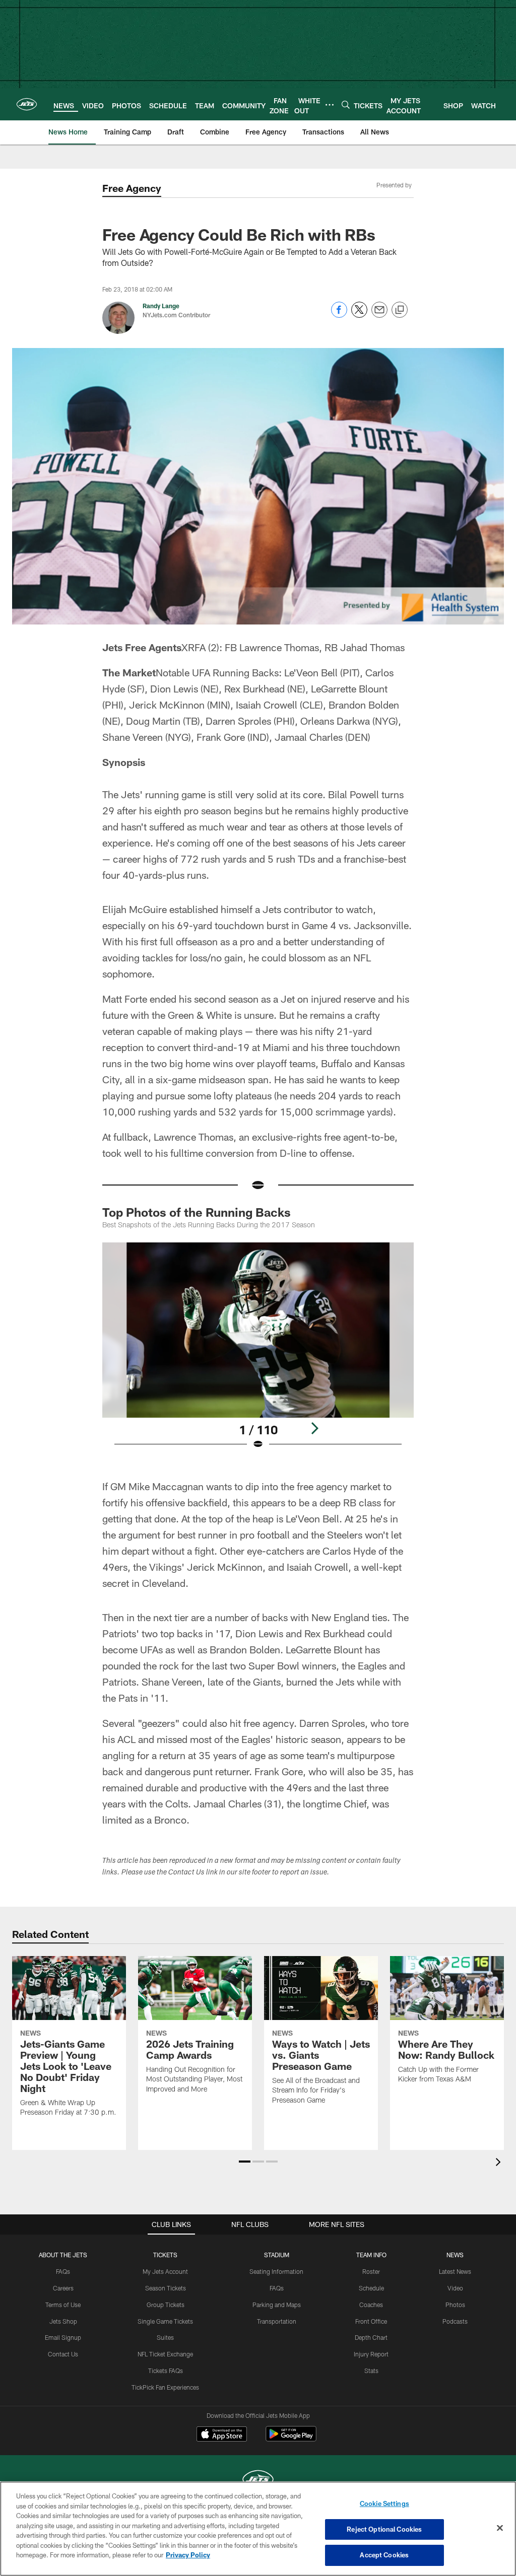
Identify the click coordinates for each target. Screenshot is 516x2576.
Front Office (371, 2321)
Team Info (371, 2255)
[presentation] (500, 2163)
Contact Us (63, 2354)
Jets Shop (63, 2321)
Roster (371, 2271)
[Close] (500, 2528)
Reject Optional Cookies (384, 2529)
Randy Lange (161, 306)
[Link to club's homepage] (27, 104)
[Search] (346, 105)
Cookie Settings (384, 2503)
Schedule (371, 2288)
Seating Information (276, 2271)
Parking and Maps (277, 2305)
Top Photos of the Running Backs (197, 1212)
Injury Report (371, 2354)
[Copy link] (400, 310)
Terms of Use (63, 2305)
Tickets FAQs (166, 2371)
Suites (165, 2337)
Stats (371, 2371)
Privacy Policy (188, 2555)
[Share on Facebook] (339, 315)
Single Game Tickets (165, 2321)
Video (455, 2288)
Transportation (277, 2321)
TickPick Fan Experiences (165, 2387)
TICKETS (165, 2255)
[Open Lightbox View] (258, 1352)
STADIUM (277, 2255)
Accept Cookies (384, 2555)
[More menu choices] (330, 105)
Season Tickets (166, 2288)
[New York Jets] (258, 2481)
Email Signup (63, 2337)
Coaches (371, 2305)
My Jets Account (165, 2271)
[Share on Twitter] (359, 315)
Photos (455, 2305)
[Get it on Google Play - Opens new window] (291, 2439)
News (455, 2255)
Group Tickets (166, 2305)
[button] (245, 2162)
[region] (258, 2529)
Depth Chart (371, 2337)
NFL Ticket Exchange (165, 2354)
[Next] (314, 1428)
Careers (63, 2288)
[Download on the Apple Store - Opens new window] (222, 2435)
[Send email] (379, 315)
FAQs (63, 2271)
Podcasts (455, 2321)
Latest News (455, 2271)
